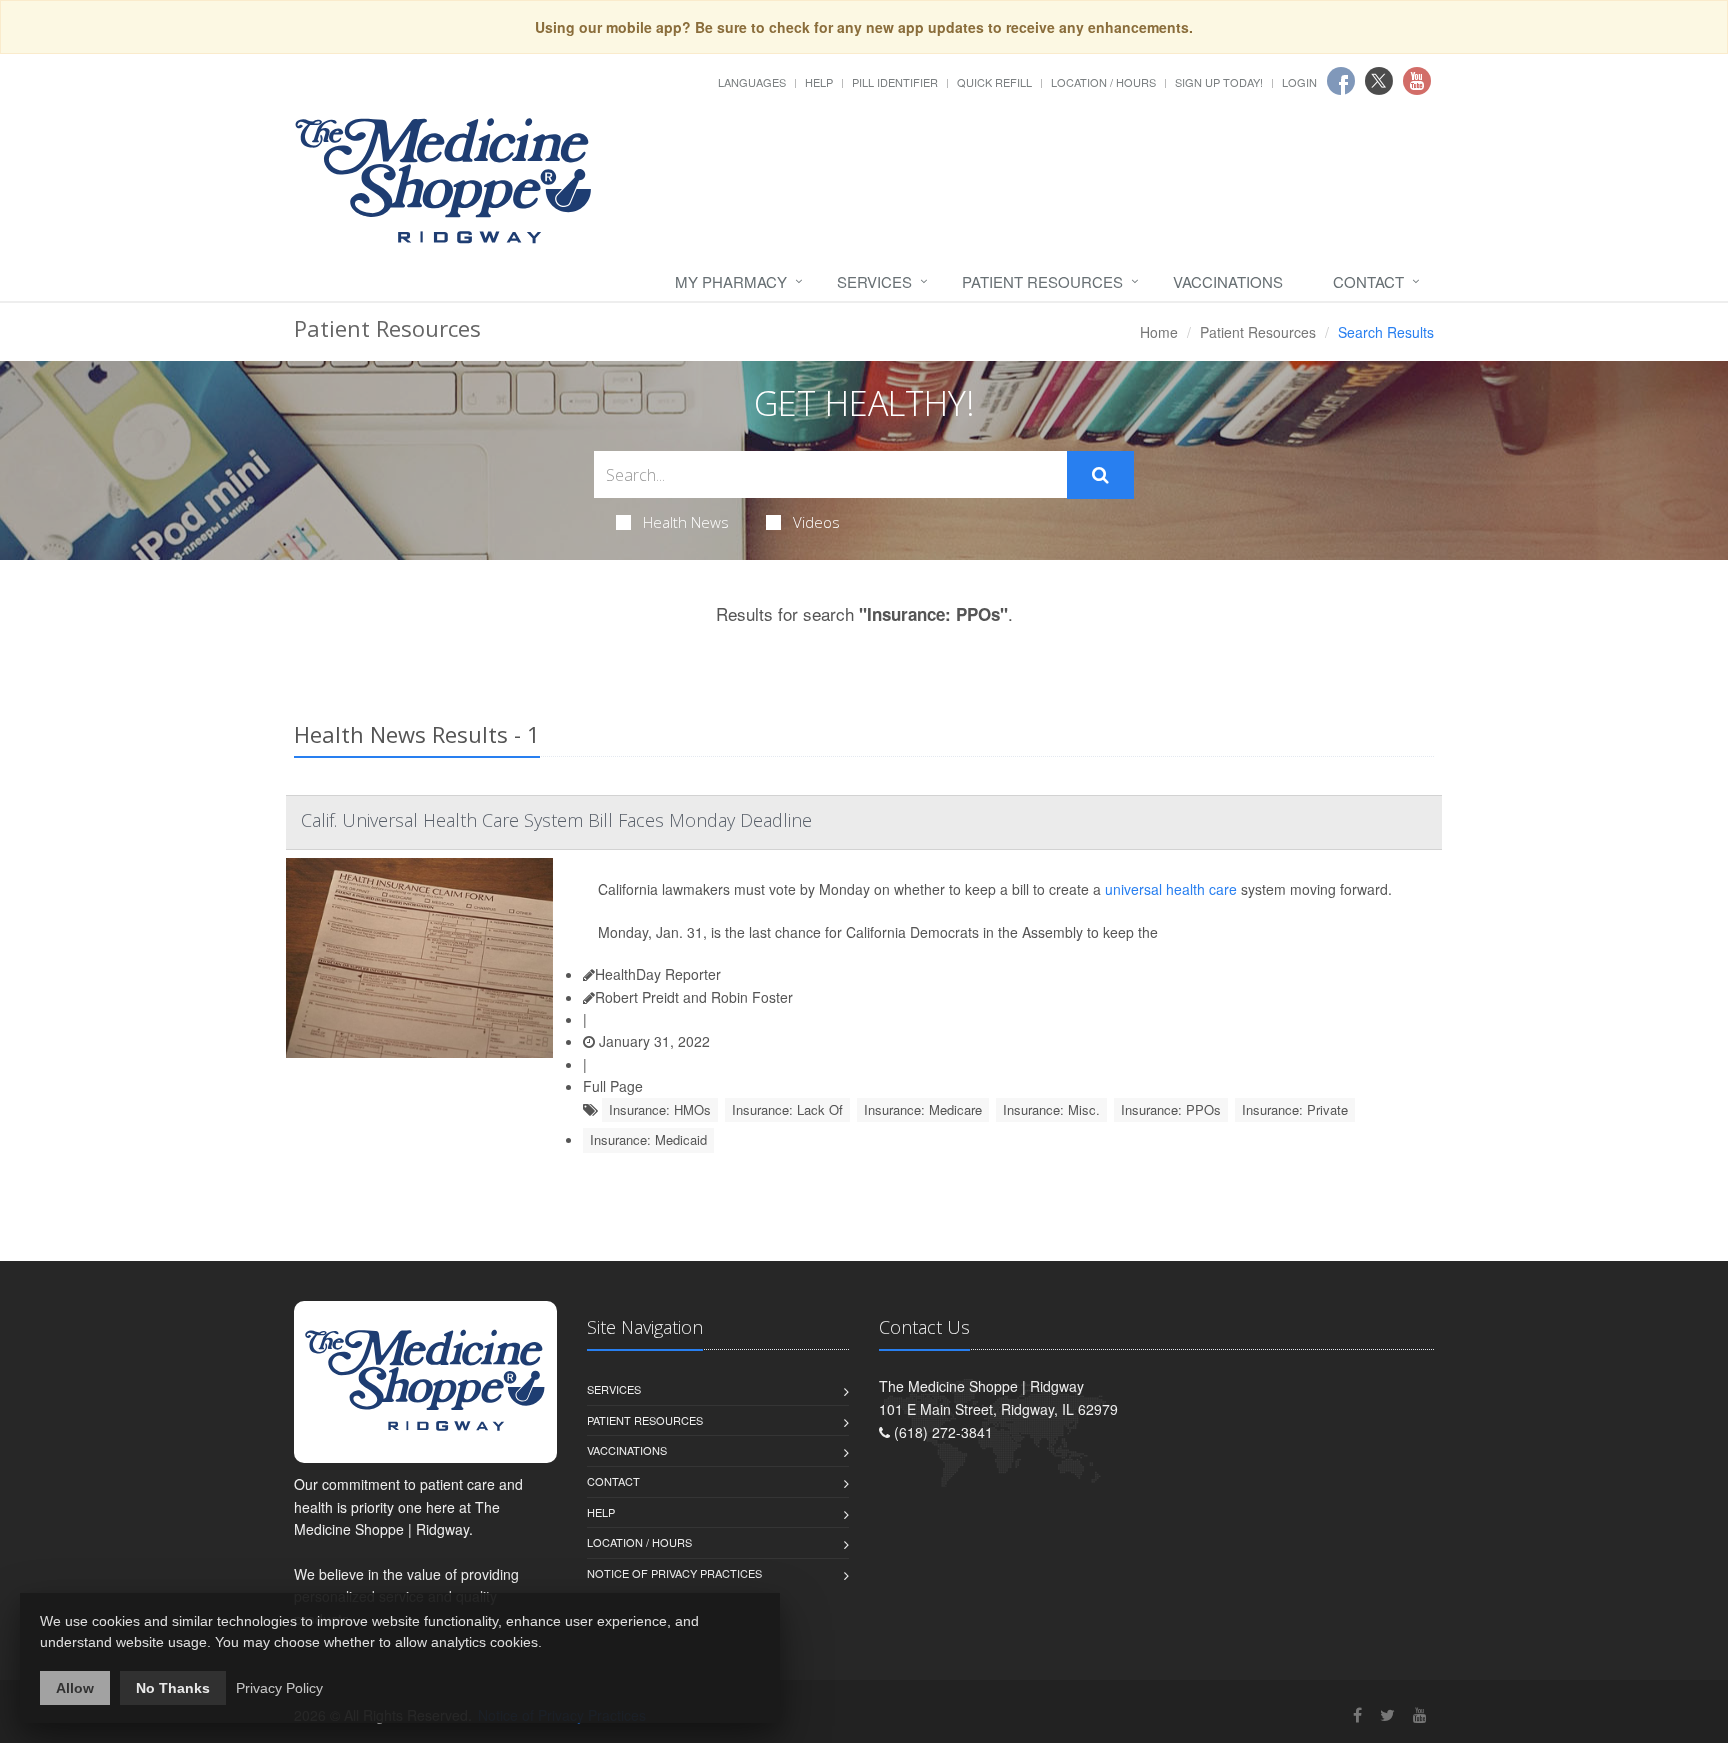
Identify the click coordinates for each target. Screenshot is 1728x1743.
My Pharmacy (731, 281)
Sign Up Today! (1219, 82)
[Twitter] (1387, 1714)
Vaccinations (1228, 281)
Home (1159, 332)
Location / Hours (1103, 82)
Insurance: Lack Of (787, 1109)
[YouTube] (1420, 1714)
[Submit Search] (1100, 475)
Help (819, 82)
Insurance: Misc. (1051, 1109)
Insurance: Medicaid (648, 1139)
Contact (1368, 281)
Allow (75, 1688)
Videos (816, 522)
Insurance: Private (1295, 1109)
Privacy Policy (279, 1688)
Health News (686, 522)
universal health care (1171, 889)
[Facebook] (1357, 1714)
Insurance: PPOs (1171, 1109)
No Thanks (173, 1688)
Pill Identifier (895, 82)
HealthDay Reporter (658, 974)
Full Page (613, 1086)
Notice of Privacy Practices (674, 1573)
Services (874, 281)
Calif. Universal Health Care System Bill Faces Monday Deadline (556, 820)
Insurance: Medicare (923, 1109)
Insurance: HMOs (660, 1109)
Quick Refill (994, 82)
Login (1299, 82)
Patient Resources (1042, 281)
